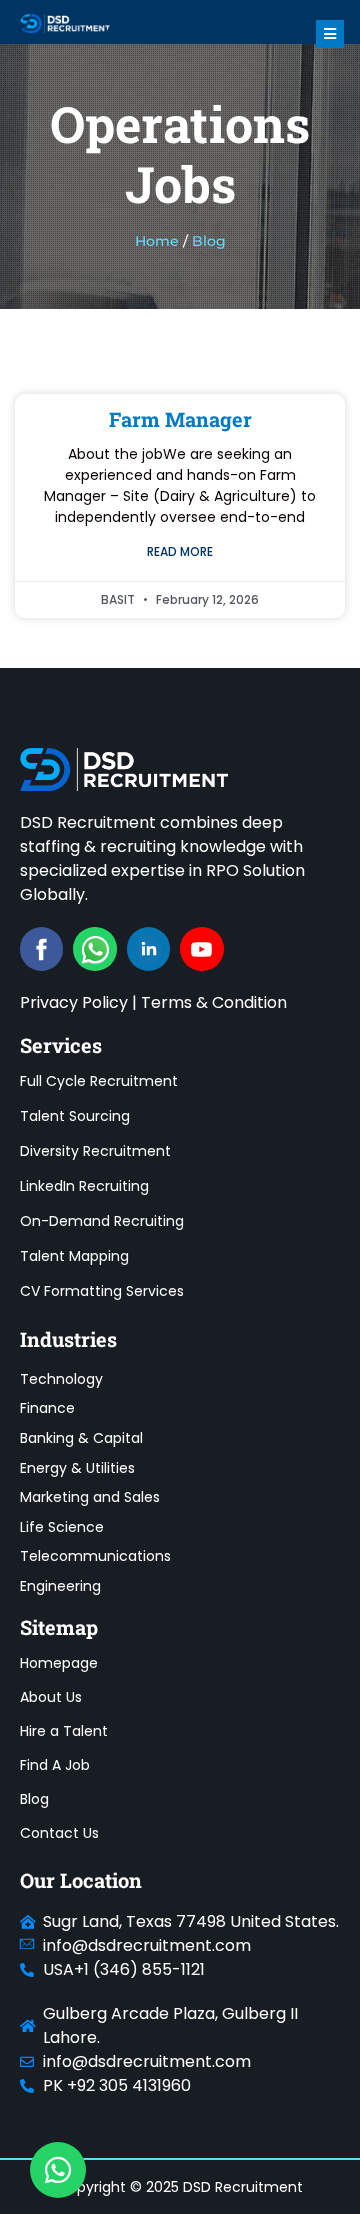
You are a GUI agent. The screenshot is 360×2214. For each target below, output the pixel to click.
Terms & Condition (214, 1002)
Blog (34, 1799)
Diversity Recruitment (95, 1151)
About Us (51, 1697)
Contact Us (59, 1833)
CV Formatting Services (102, 1291)
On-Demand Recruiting (102, 1221)
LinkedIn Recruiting (84, 1186)
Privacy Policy (74, 1002)
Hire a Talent (64, 1731)
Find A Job (55, 1765)
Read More (180, 551)
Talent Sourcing (75, 1116)
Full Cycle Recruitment (99, 1081)
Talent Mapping (74, 1256)
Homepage (59, 1663)
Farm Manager (180, 419)
